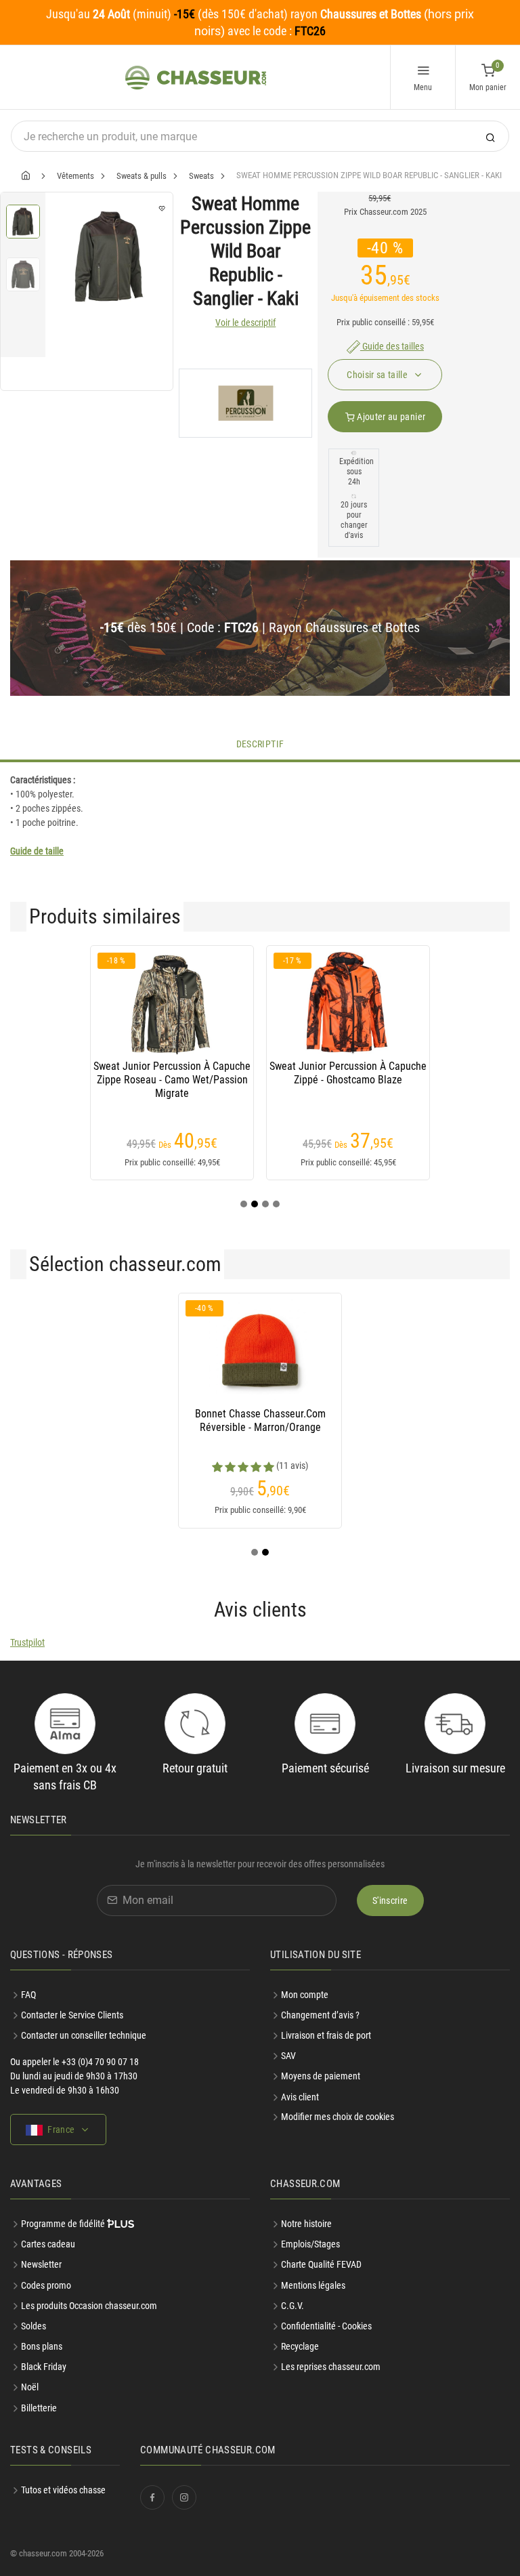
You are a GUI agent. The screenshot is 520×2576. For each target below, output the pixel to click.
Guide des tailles (392, 346)
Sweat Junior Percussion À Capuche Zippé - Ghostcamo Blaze (348, 1073)
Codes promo (46, 2285)
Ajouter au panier (390, 417)
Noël (30, 2387)
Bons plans (42, 2346)
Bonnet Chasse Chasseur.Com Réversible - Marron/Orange (260, 1420)
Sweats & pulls (142, 176)
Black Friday (44, 2367)
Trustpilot (27, 1642)
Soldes (34, 2326)
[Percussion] (245, 403)
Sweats (201, 176)
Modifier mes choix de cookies (338, 2117)
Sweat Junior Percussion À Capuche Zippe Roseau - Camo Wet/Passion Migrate (172, 1080)
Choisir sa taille (378, 375)
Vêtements (75, 176)
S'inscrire (390, 1900)
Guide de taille (37, 851)
